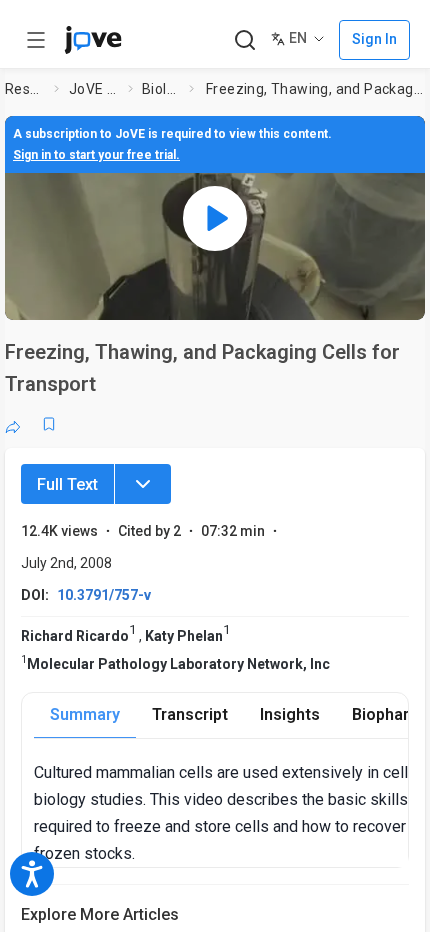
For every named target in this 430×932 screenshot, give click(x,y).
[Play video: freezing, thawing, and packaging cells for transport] (215, 218)
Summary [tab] (85, 714)
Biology (161, 89)
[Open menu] (36, 40)
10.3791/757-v (104, 595)
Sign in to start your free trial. (96, 155)
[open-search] (244, 40)
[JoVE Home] (93, 40)
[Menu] (143, 484)
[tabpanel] (221, 813)
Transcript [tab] (190, 714)
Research (25, 89)
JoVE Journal (94, 89)
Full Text (67, 484)
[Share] (13, 424)
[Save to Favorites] (49, 424)
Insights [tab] (290, 714)
